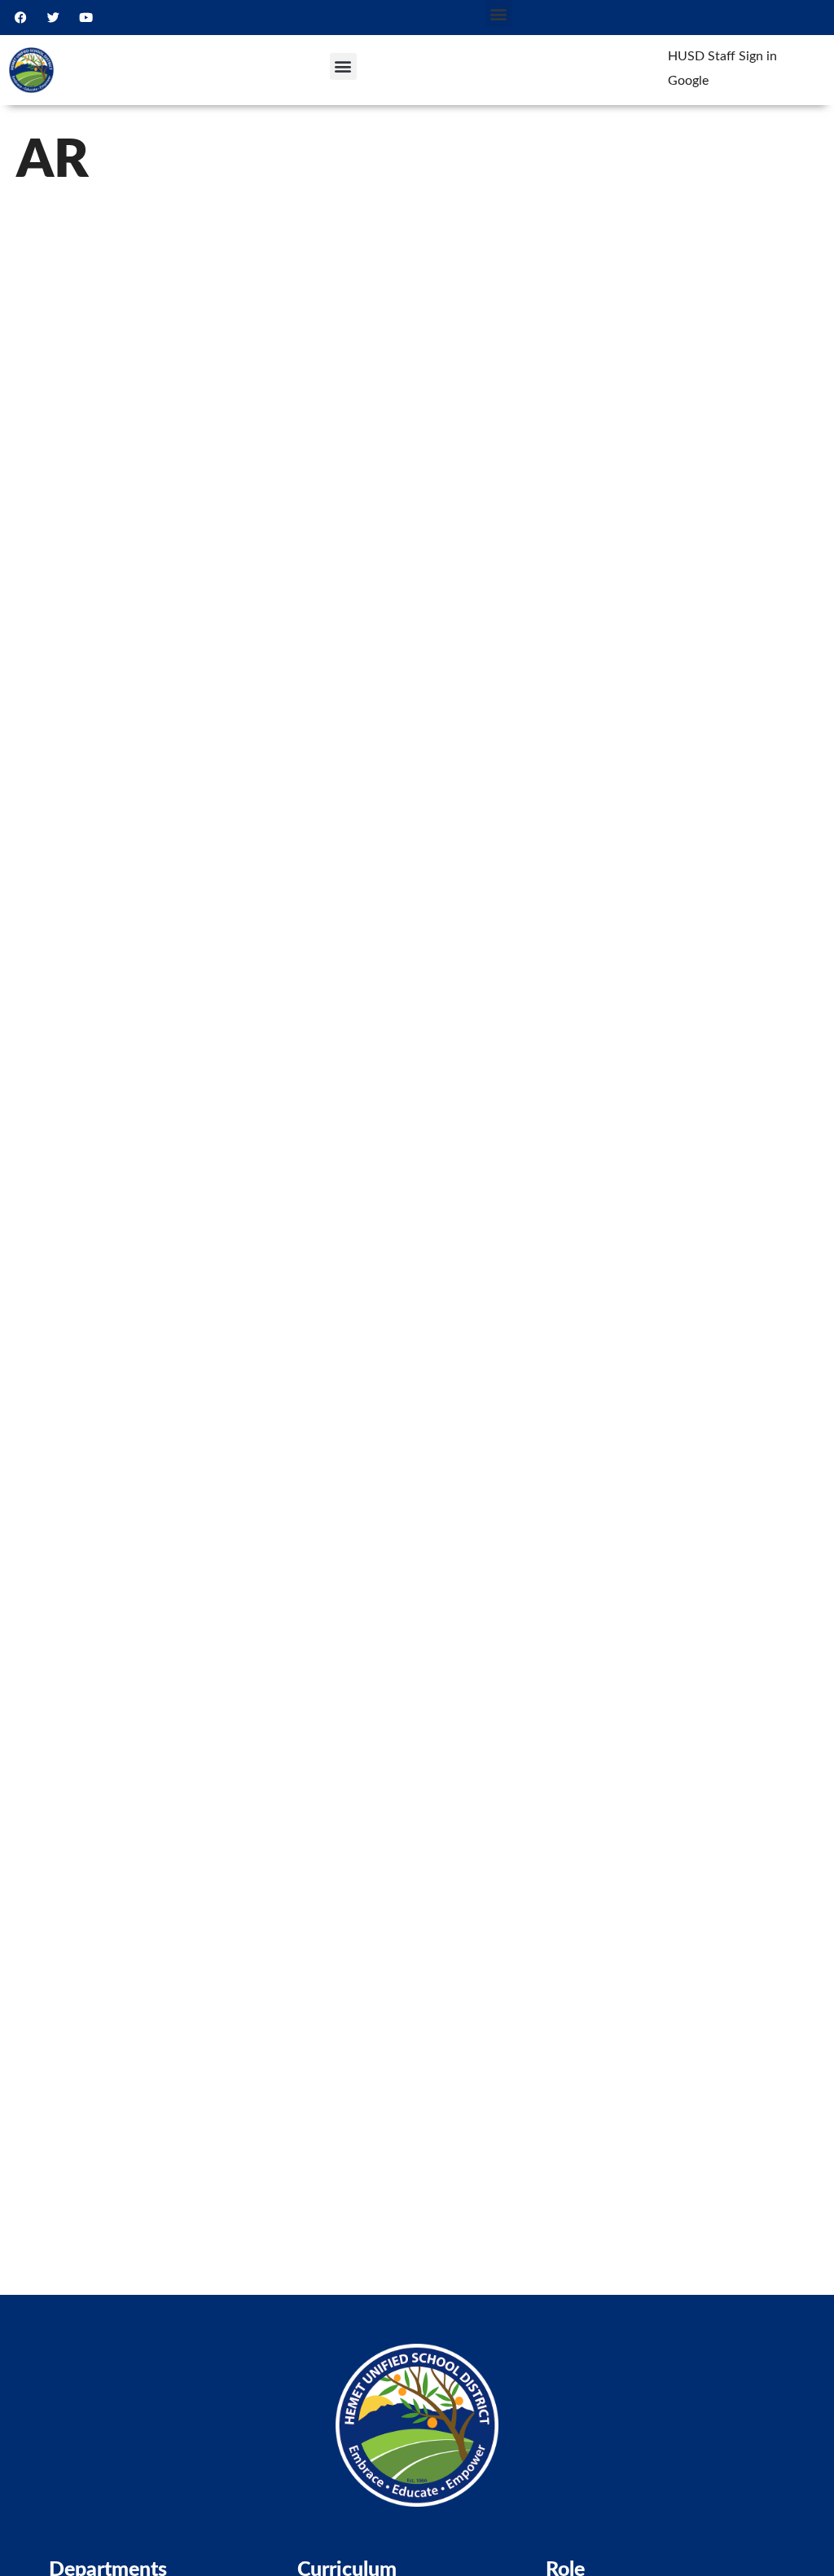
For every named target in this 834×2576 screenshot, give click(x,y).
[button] (499, 13)
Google (688, 81)
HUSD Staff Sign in (722, 56)
